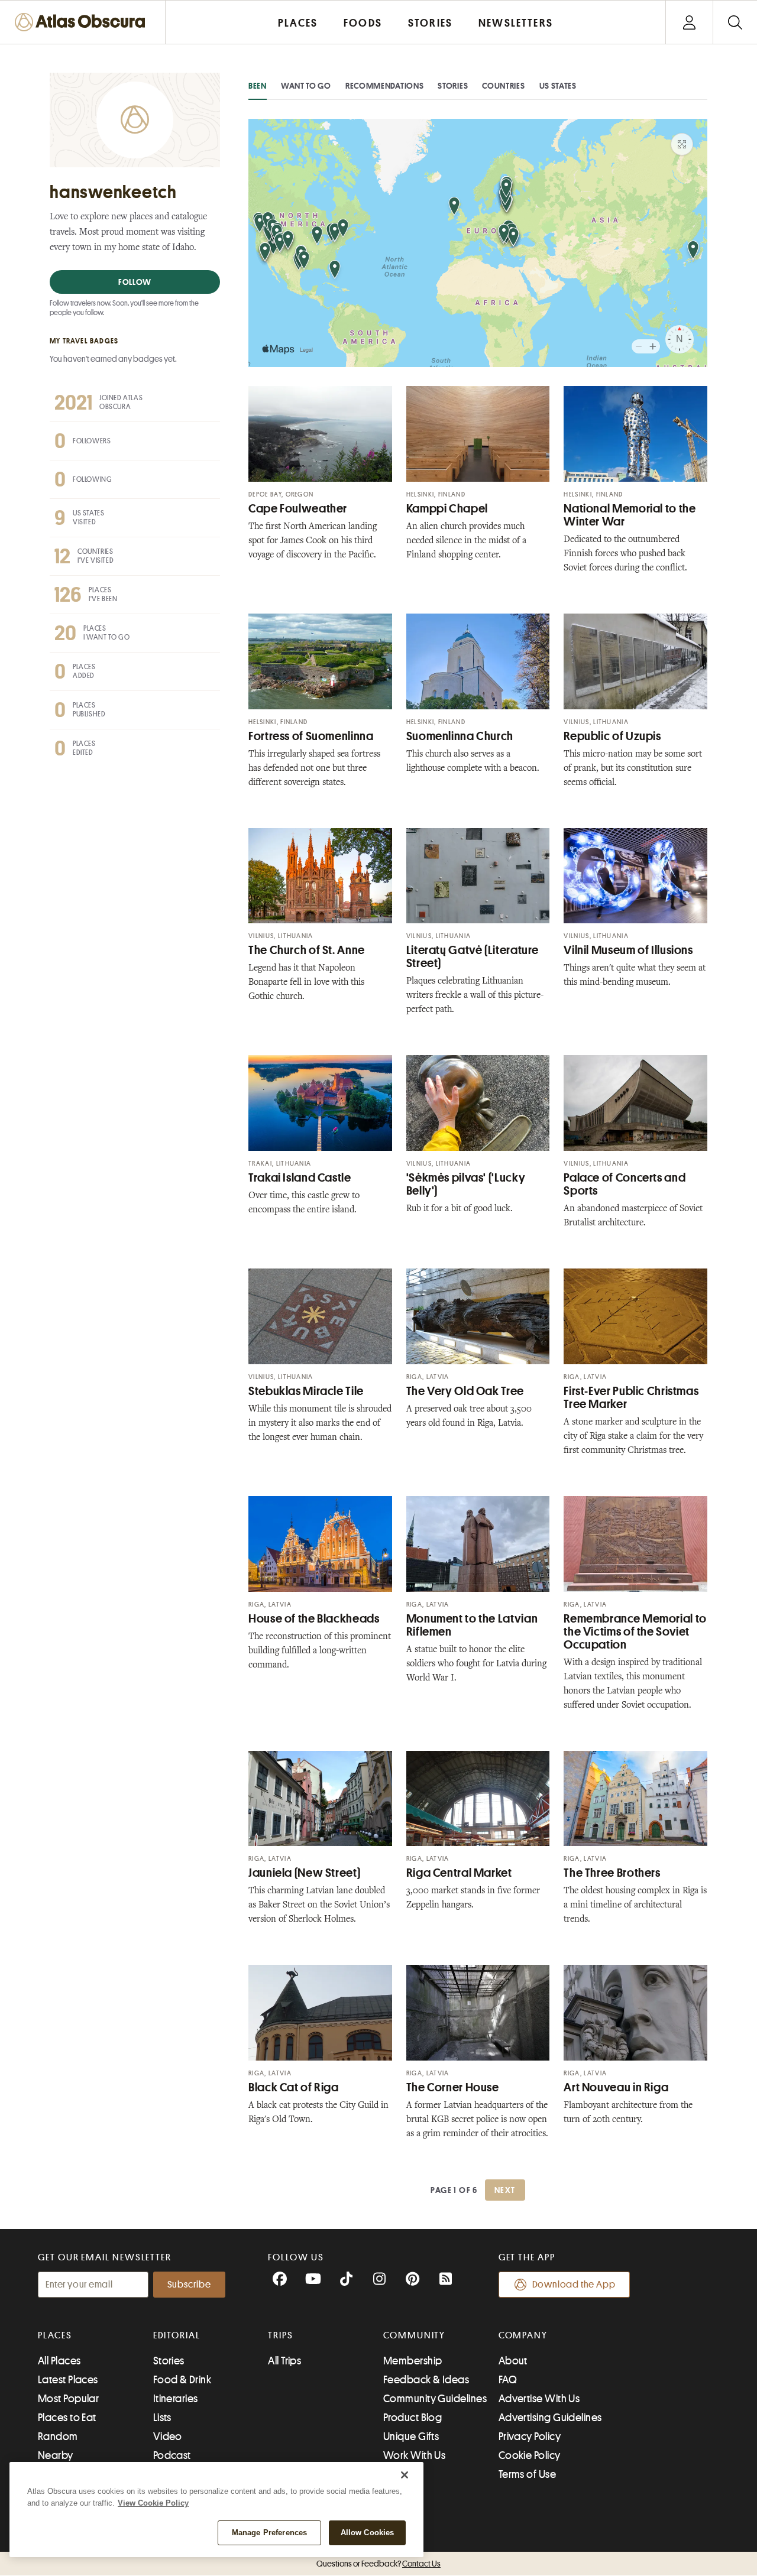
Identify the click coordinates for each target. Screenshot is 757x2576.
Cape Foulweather (298, 509)
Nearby (56, 2455)
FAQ (508, 2380)
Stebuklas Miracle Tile (306, 1391)
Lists (162, 2418)
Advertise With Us (539, 2399)
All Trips (284, 2361)
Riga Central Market (459, 1873)
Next (505, 2190)
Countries (503, 86)
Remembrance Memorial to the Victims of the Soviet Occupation (635, 1632)
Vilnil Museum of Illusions (628, 950)
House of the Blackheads (314, 1619)
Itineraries (176, 2399)
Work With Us (414, 2455)
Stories (453, 86)
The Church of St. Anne (307, 950)
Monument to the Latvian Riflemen (472, 1625)
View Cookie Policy (153, 2503)
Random (58, 2437)
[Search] (735, 22)
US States (558, 86)
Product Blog (413, 2418)
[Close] (405, 2475)
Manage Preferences (269, 2533)
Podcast (172, 2455)
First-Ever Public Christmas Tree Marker (631, 1398)
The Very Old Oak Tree (465, 1391)
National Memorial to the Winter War (630, 515)
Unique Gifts (411, 2437)
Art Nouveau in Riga (616, 2087)
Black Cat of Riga (294, 2087)
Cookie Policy (530, 2455)
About (513, 2361)
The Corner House (453, 2087)
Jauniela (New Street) (304, 1873)
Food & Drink (182, 2380)
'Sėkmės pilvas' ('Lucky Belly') (466, 1184)
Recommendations (385, 86)
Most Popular (68, 2399)
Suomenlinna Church (460, 736)
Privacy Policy (530, 2437)
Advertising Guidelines (550, 2418)
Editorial (177, 2335)
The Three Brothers (612, 1873)
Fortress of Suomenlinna (311, 736)
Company (523, 2335)
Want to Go (306, 86)
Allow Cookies (368, 2533)
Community (414, 2335)
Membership (413, 2361)
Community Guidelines (435, 2399)
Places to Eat (67, 2418)
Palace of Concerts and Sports (625, 1184)
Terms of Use (527, 2474)
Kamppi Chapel (447, 509)
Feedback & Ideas (426, 2380)
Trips (281, 2335)
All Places (59, 2361)
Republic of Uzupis (612, 736)
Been (258, 86)
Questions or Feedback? (378, 2564)
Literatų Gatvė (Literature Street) (473, 957)
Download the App (574, 2285)
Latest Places (68, 2380)
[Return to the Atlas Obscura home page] (83, 22)
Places (55, 2335)
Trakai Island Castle (300, 1178)
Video (168, 2437)
